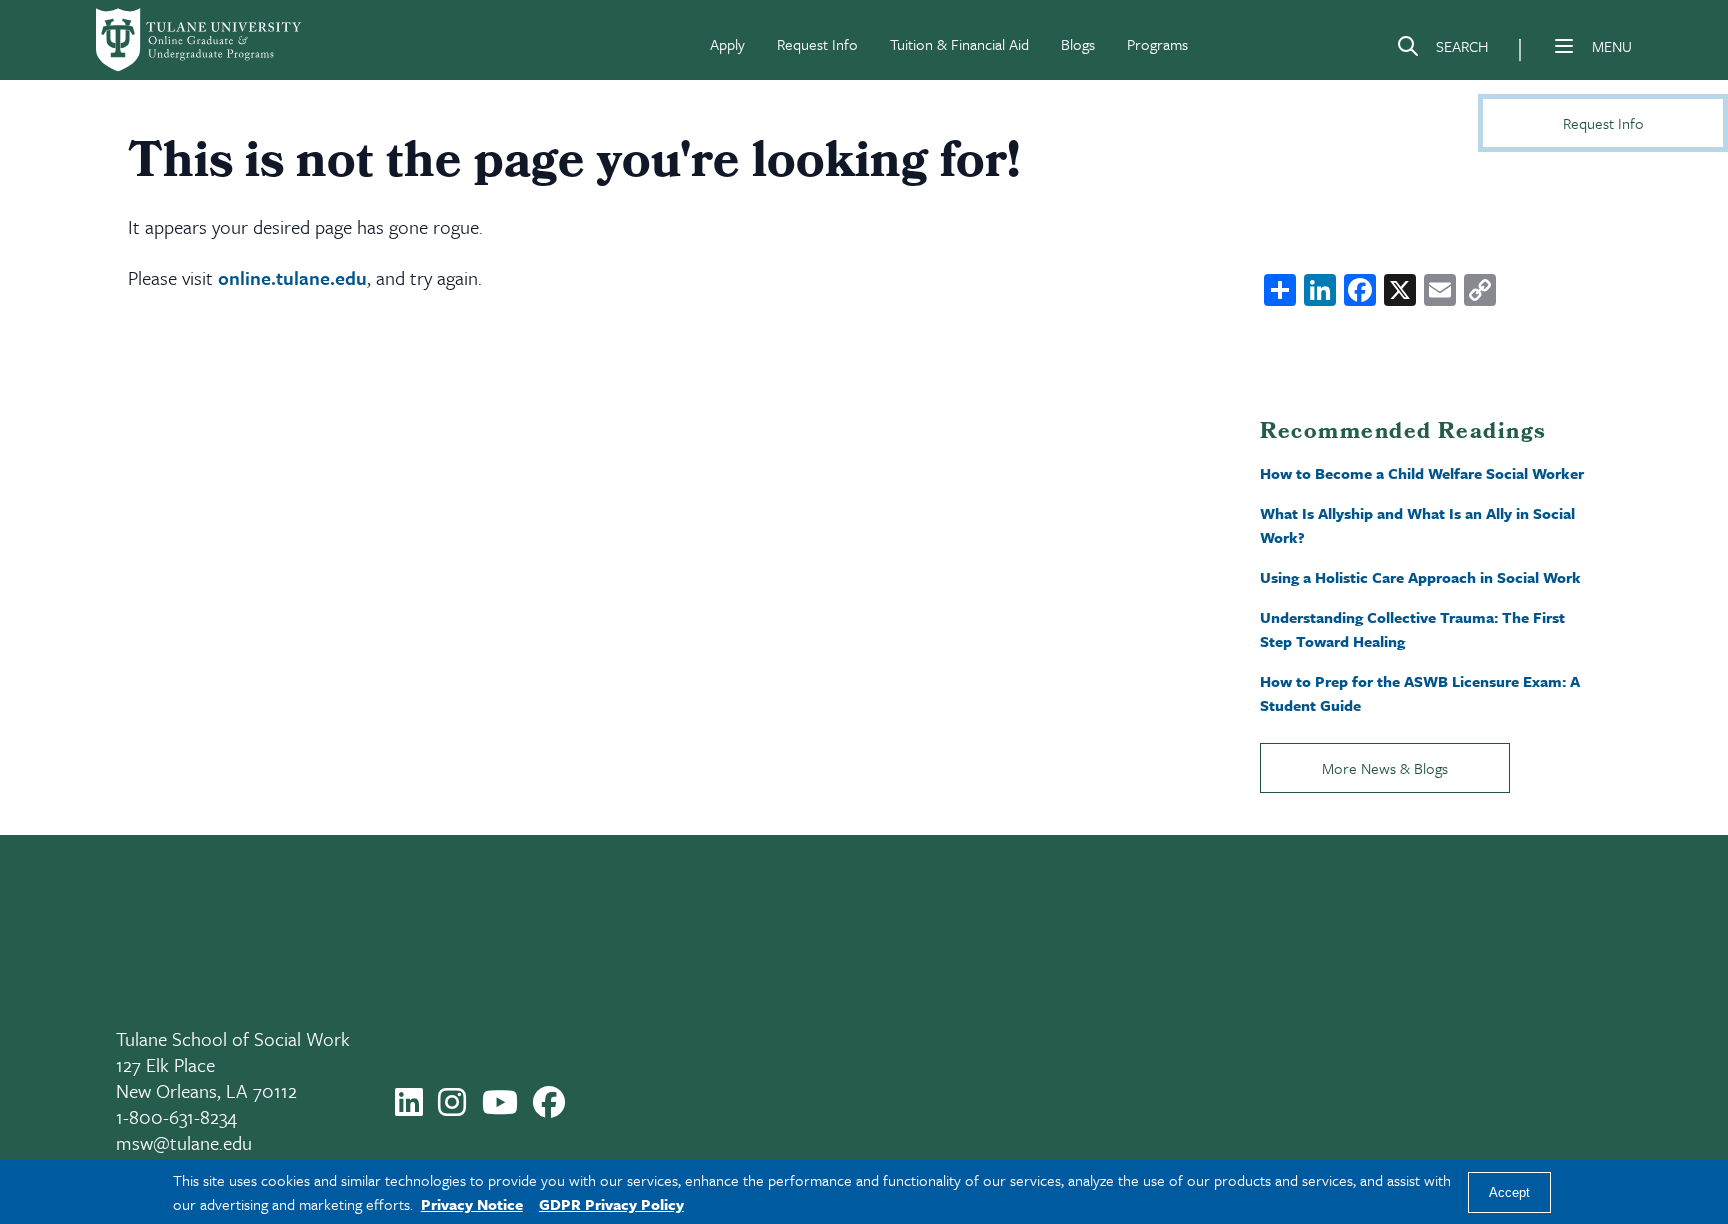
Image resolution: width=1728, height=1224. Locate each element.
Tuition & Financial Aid (959, 44)
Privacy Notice (472, 1204)
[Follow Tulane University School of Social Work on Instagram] (452, 1108)
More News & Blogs (1385, 768)
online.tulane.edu (292, 277)
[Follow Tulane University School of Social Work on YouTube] (500, 1108)
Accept (1509, 1192)
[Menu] (1564, 46)
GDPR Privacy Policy (611, 1204)
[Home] (200, 40)
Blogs (1078, 44)
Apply (727, 44)
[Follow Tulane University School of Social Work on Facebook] (549, 1108)
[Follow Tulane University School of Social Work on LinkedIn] (409, 1108)
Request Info (817, 44)
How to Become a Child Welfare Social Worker (1422, 473)
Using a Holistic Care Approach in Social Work (1420, 577)
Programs (1157, 44)
